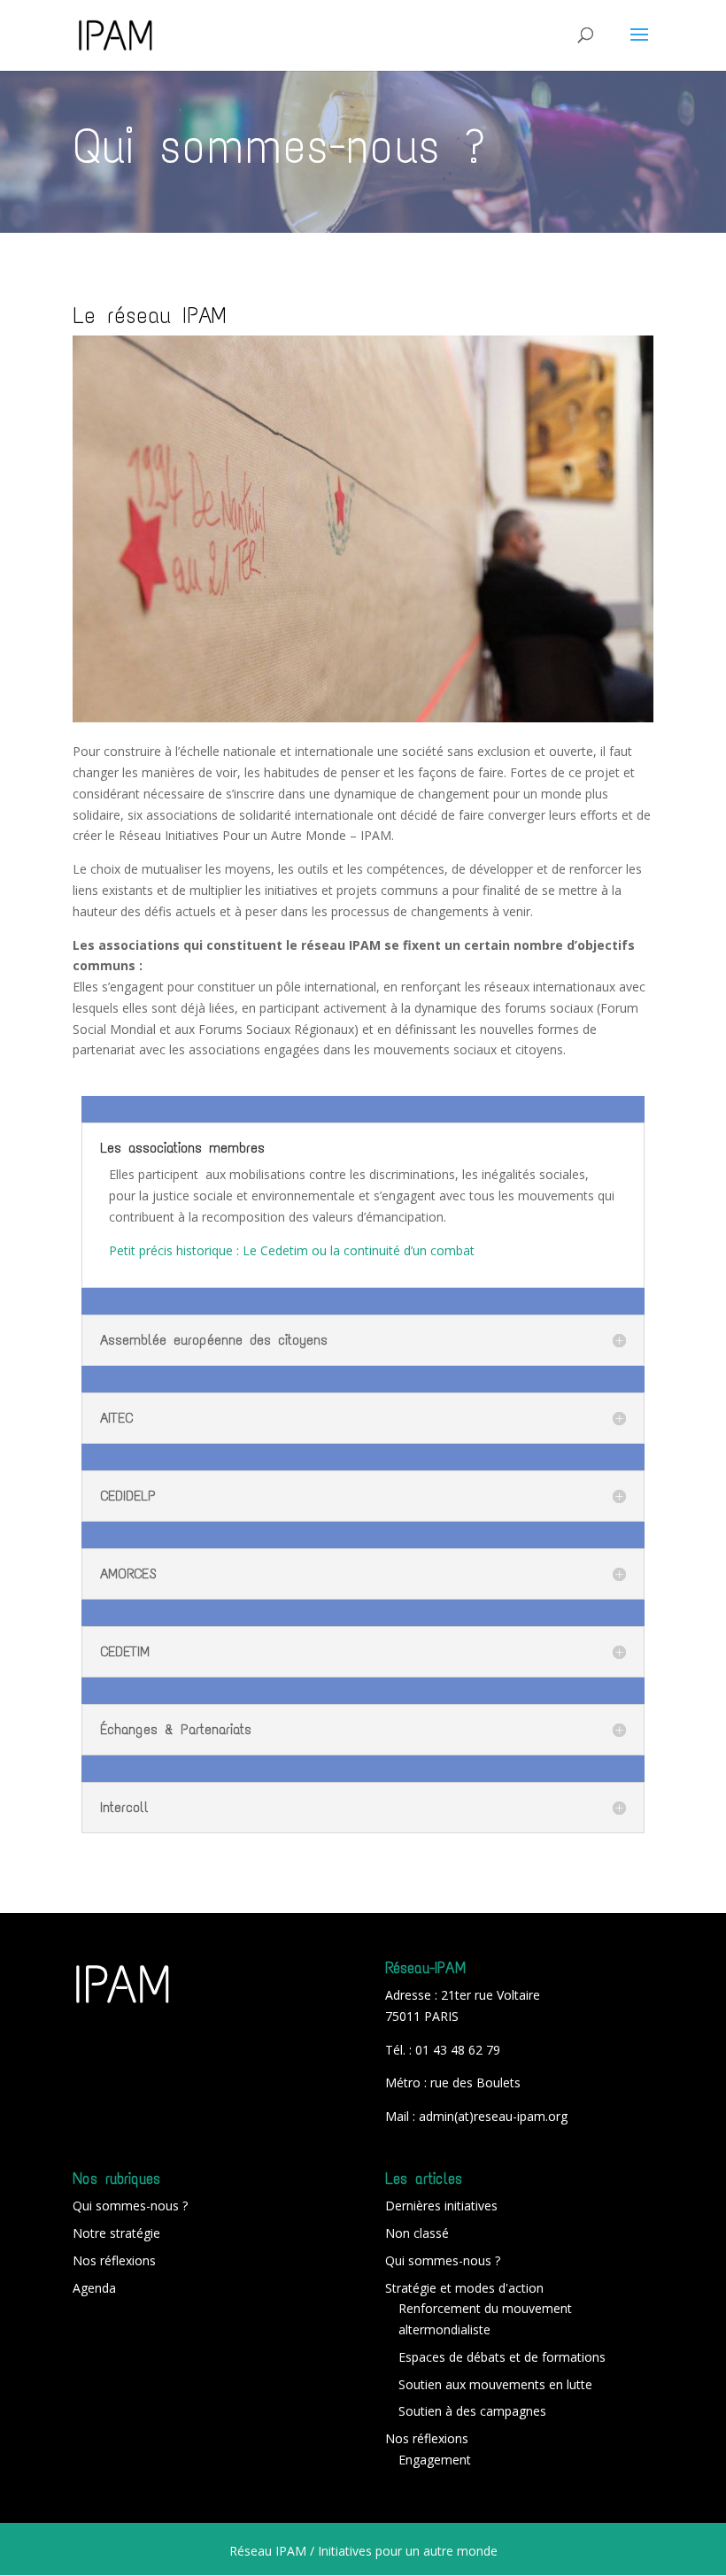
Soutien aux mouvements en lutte (495, 2384)
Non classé (417, 2233)
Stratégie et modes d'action (464, 2288)
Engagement (435, 2460)
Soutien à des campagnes (472, 2411)
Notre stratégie (116, 2233)
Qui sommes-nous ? (130, 2206)
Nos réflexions (114, 2260)
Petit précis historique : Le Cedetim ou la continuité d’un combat (292, 1250)
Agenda (94, 2288)
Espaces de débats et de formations (502, 2357)
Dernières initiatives (441, 2206)
